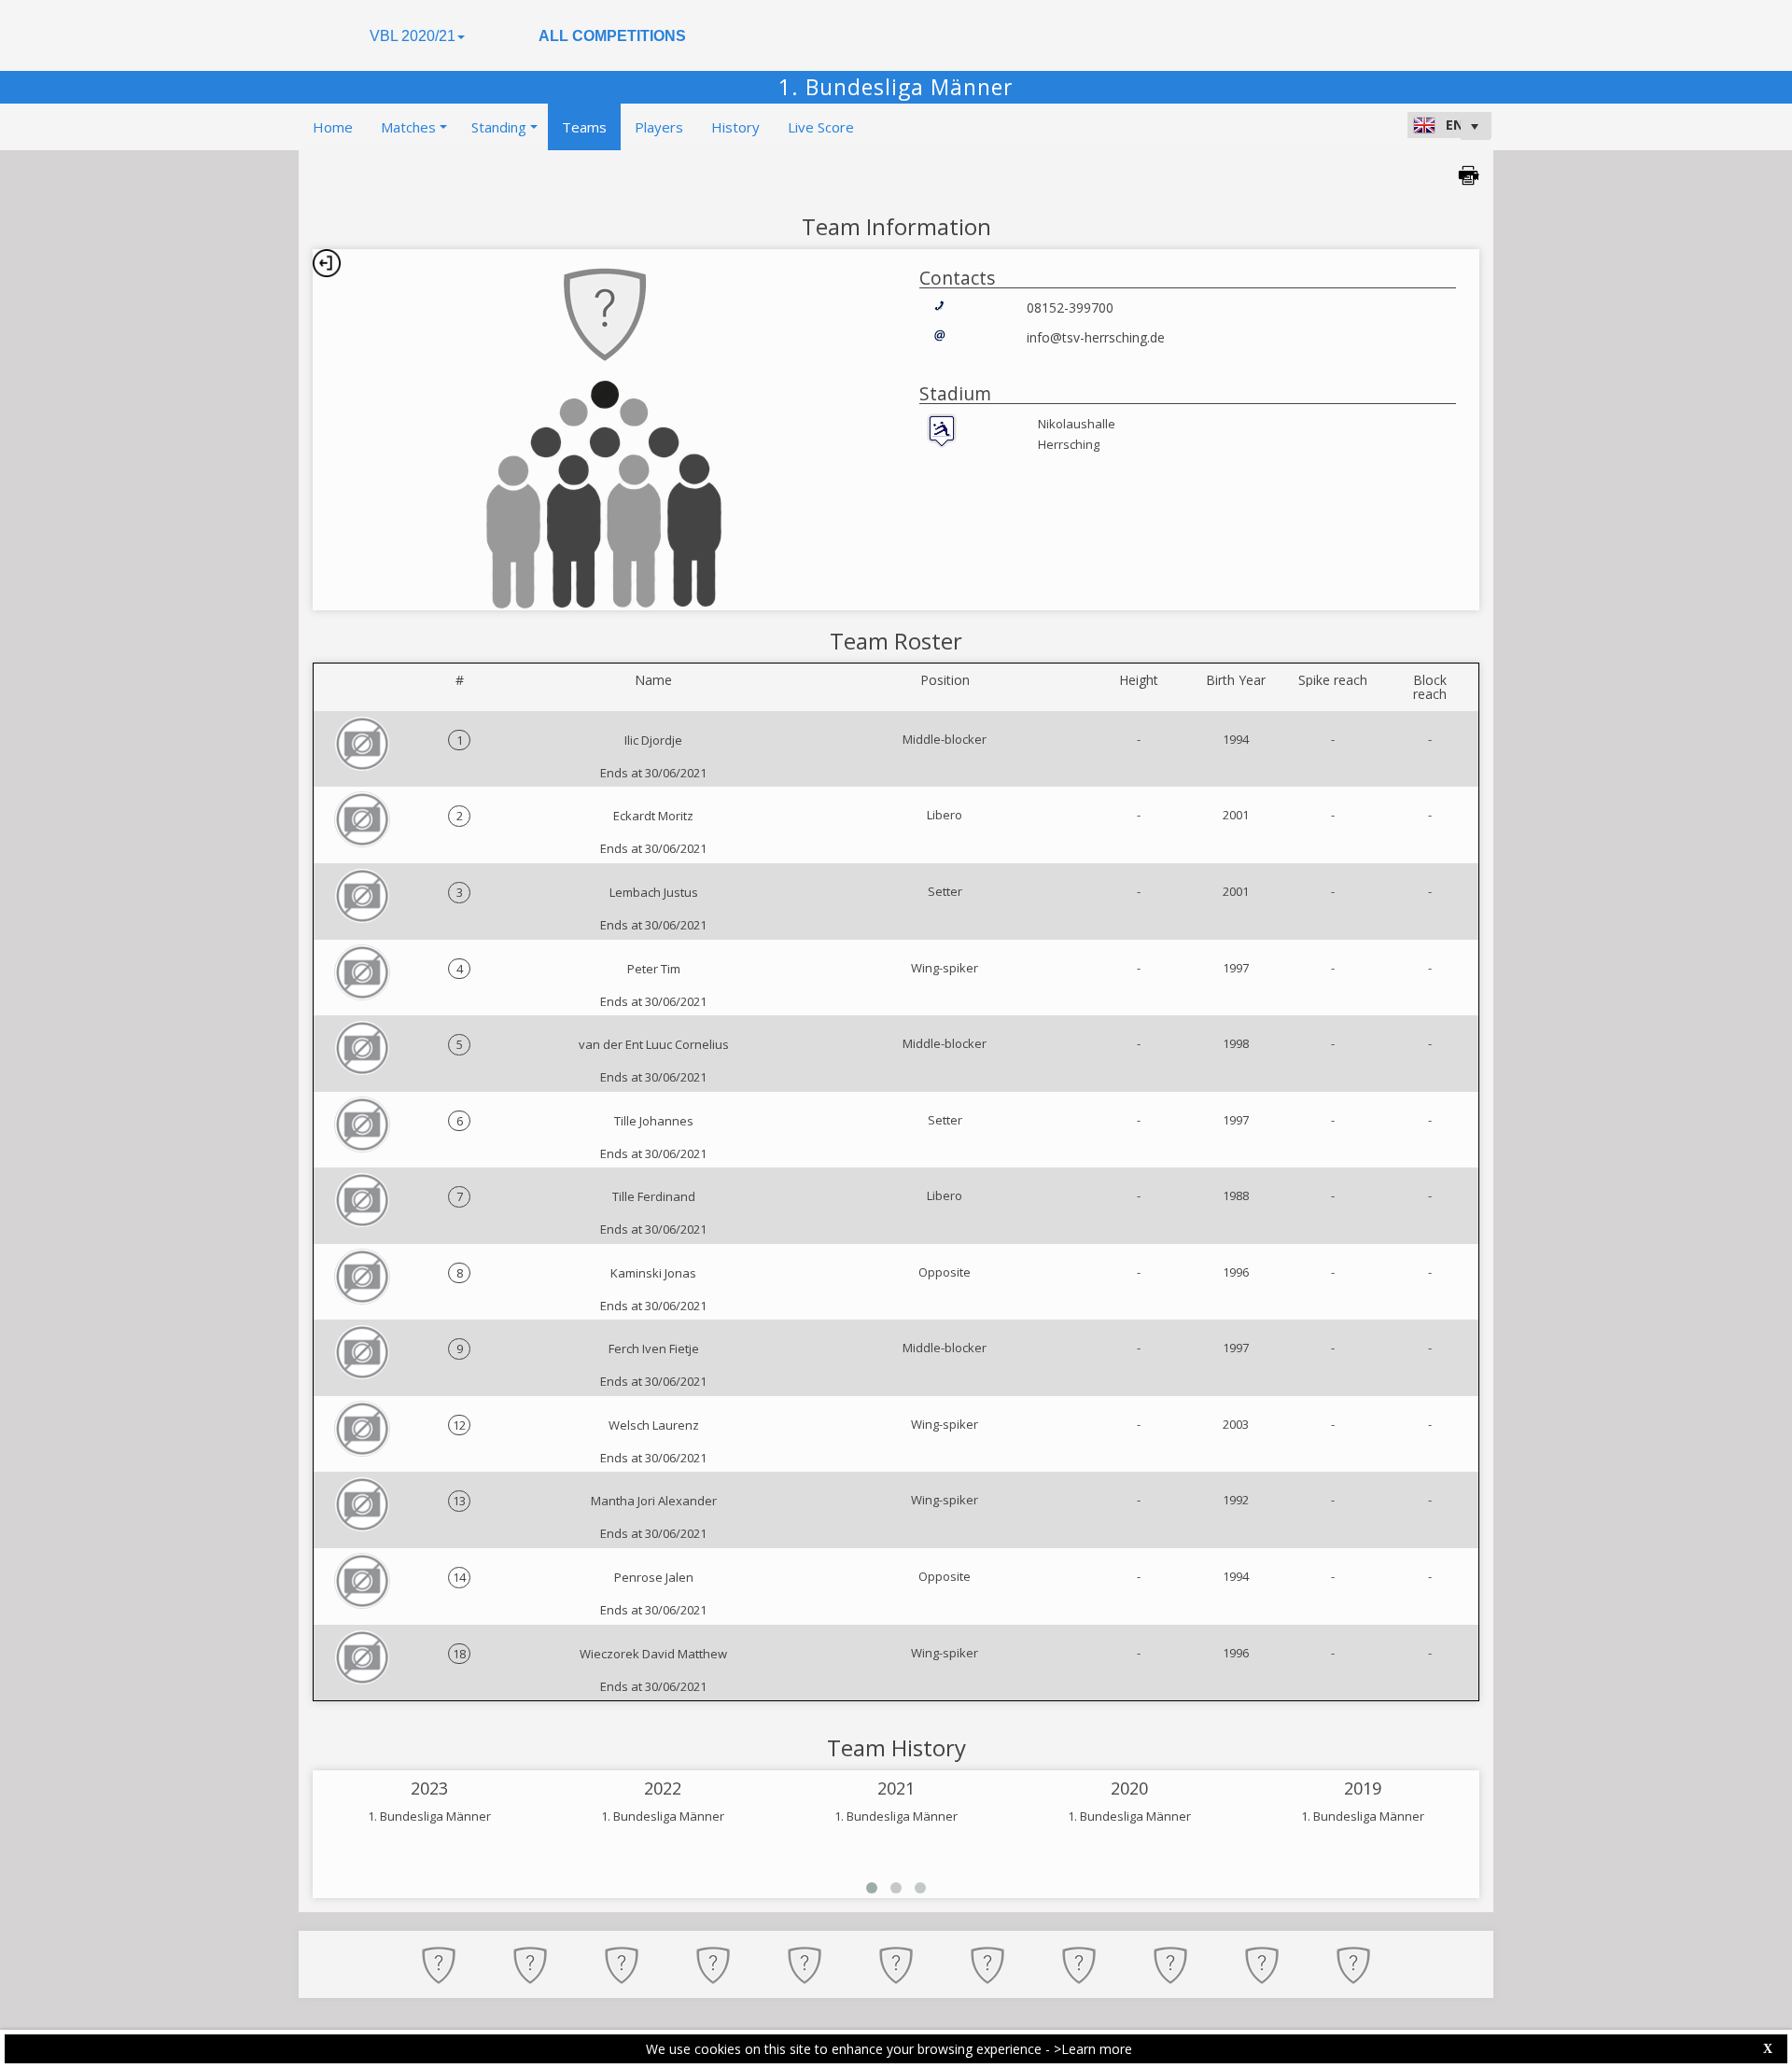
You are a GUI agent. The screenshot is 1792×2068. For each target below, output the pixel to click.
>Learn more (1093, 2049)
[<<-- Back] (327, 263)
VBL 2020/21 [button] (413, 36)
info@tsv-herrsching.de (1096, 337)
